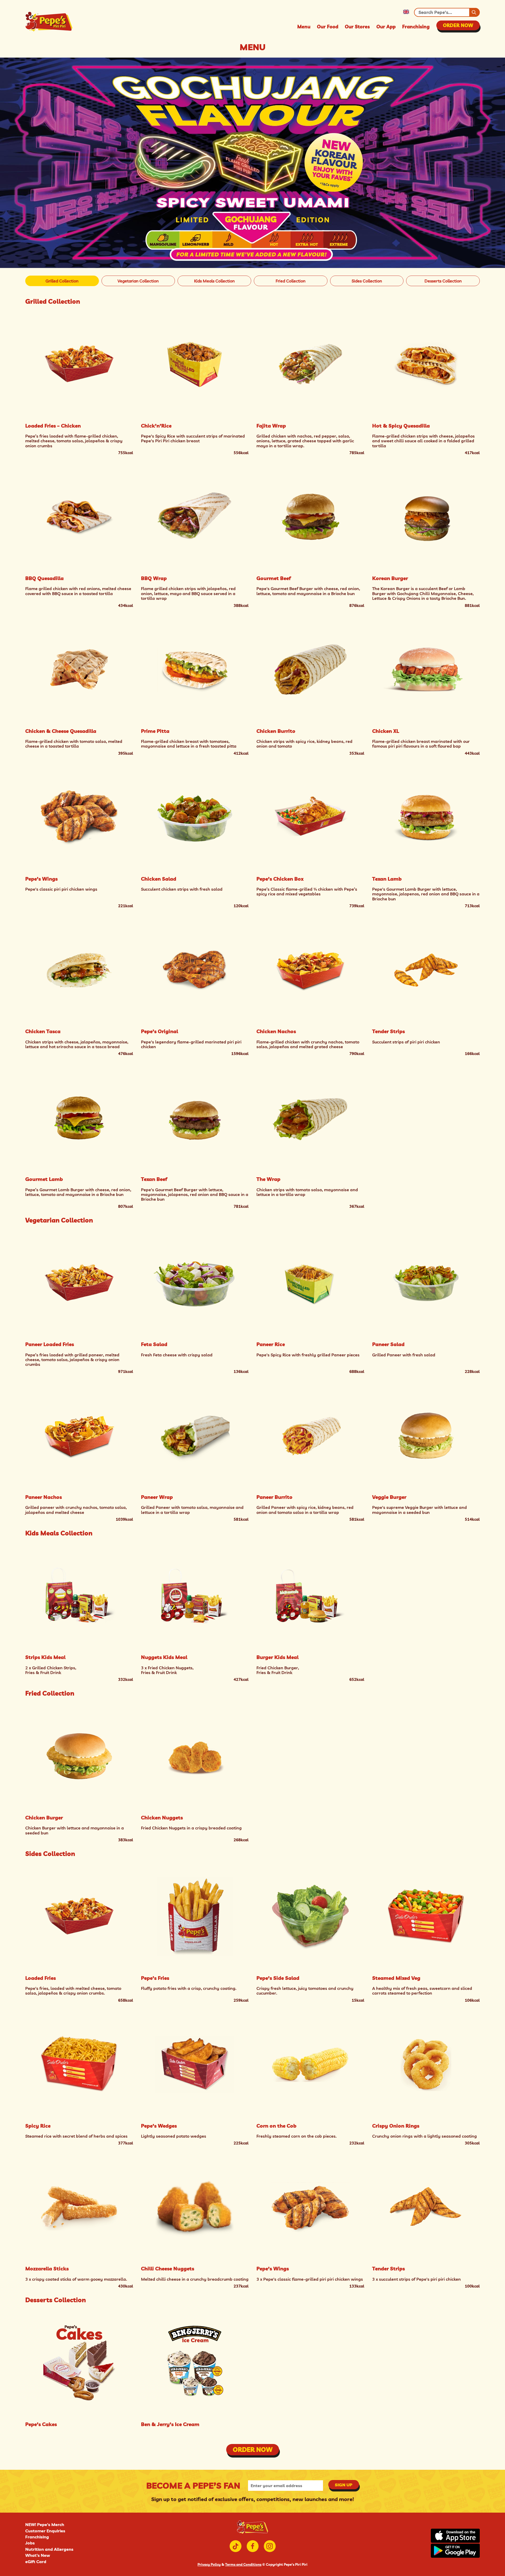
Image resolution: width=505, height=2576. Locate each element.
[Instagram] (270, 2546)
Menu (304, 27)
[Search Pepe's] (474, 12)
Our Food (328, 27)
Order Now (458, 25)
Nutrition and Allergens (49, 2549)
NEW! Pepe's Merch (45, 2524)
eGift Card (36, 2562)
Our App (386, 27)
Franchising (416, 27)
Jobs (30, 2543)
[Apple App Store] (455, 2536)
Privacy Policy (209, 2564)
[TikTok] (236, 2546)
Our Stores (357, 27)
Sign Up (344, 2485)
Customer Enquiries (45, 2531)
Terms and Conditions (243, 2564)
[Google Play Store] (455, 2551)
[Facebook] (253, 2546)
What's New (38, 2555)
